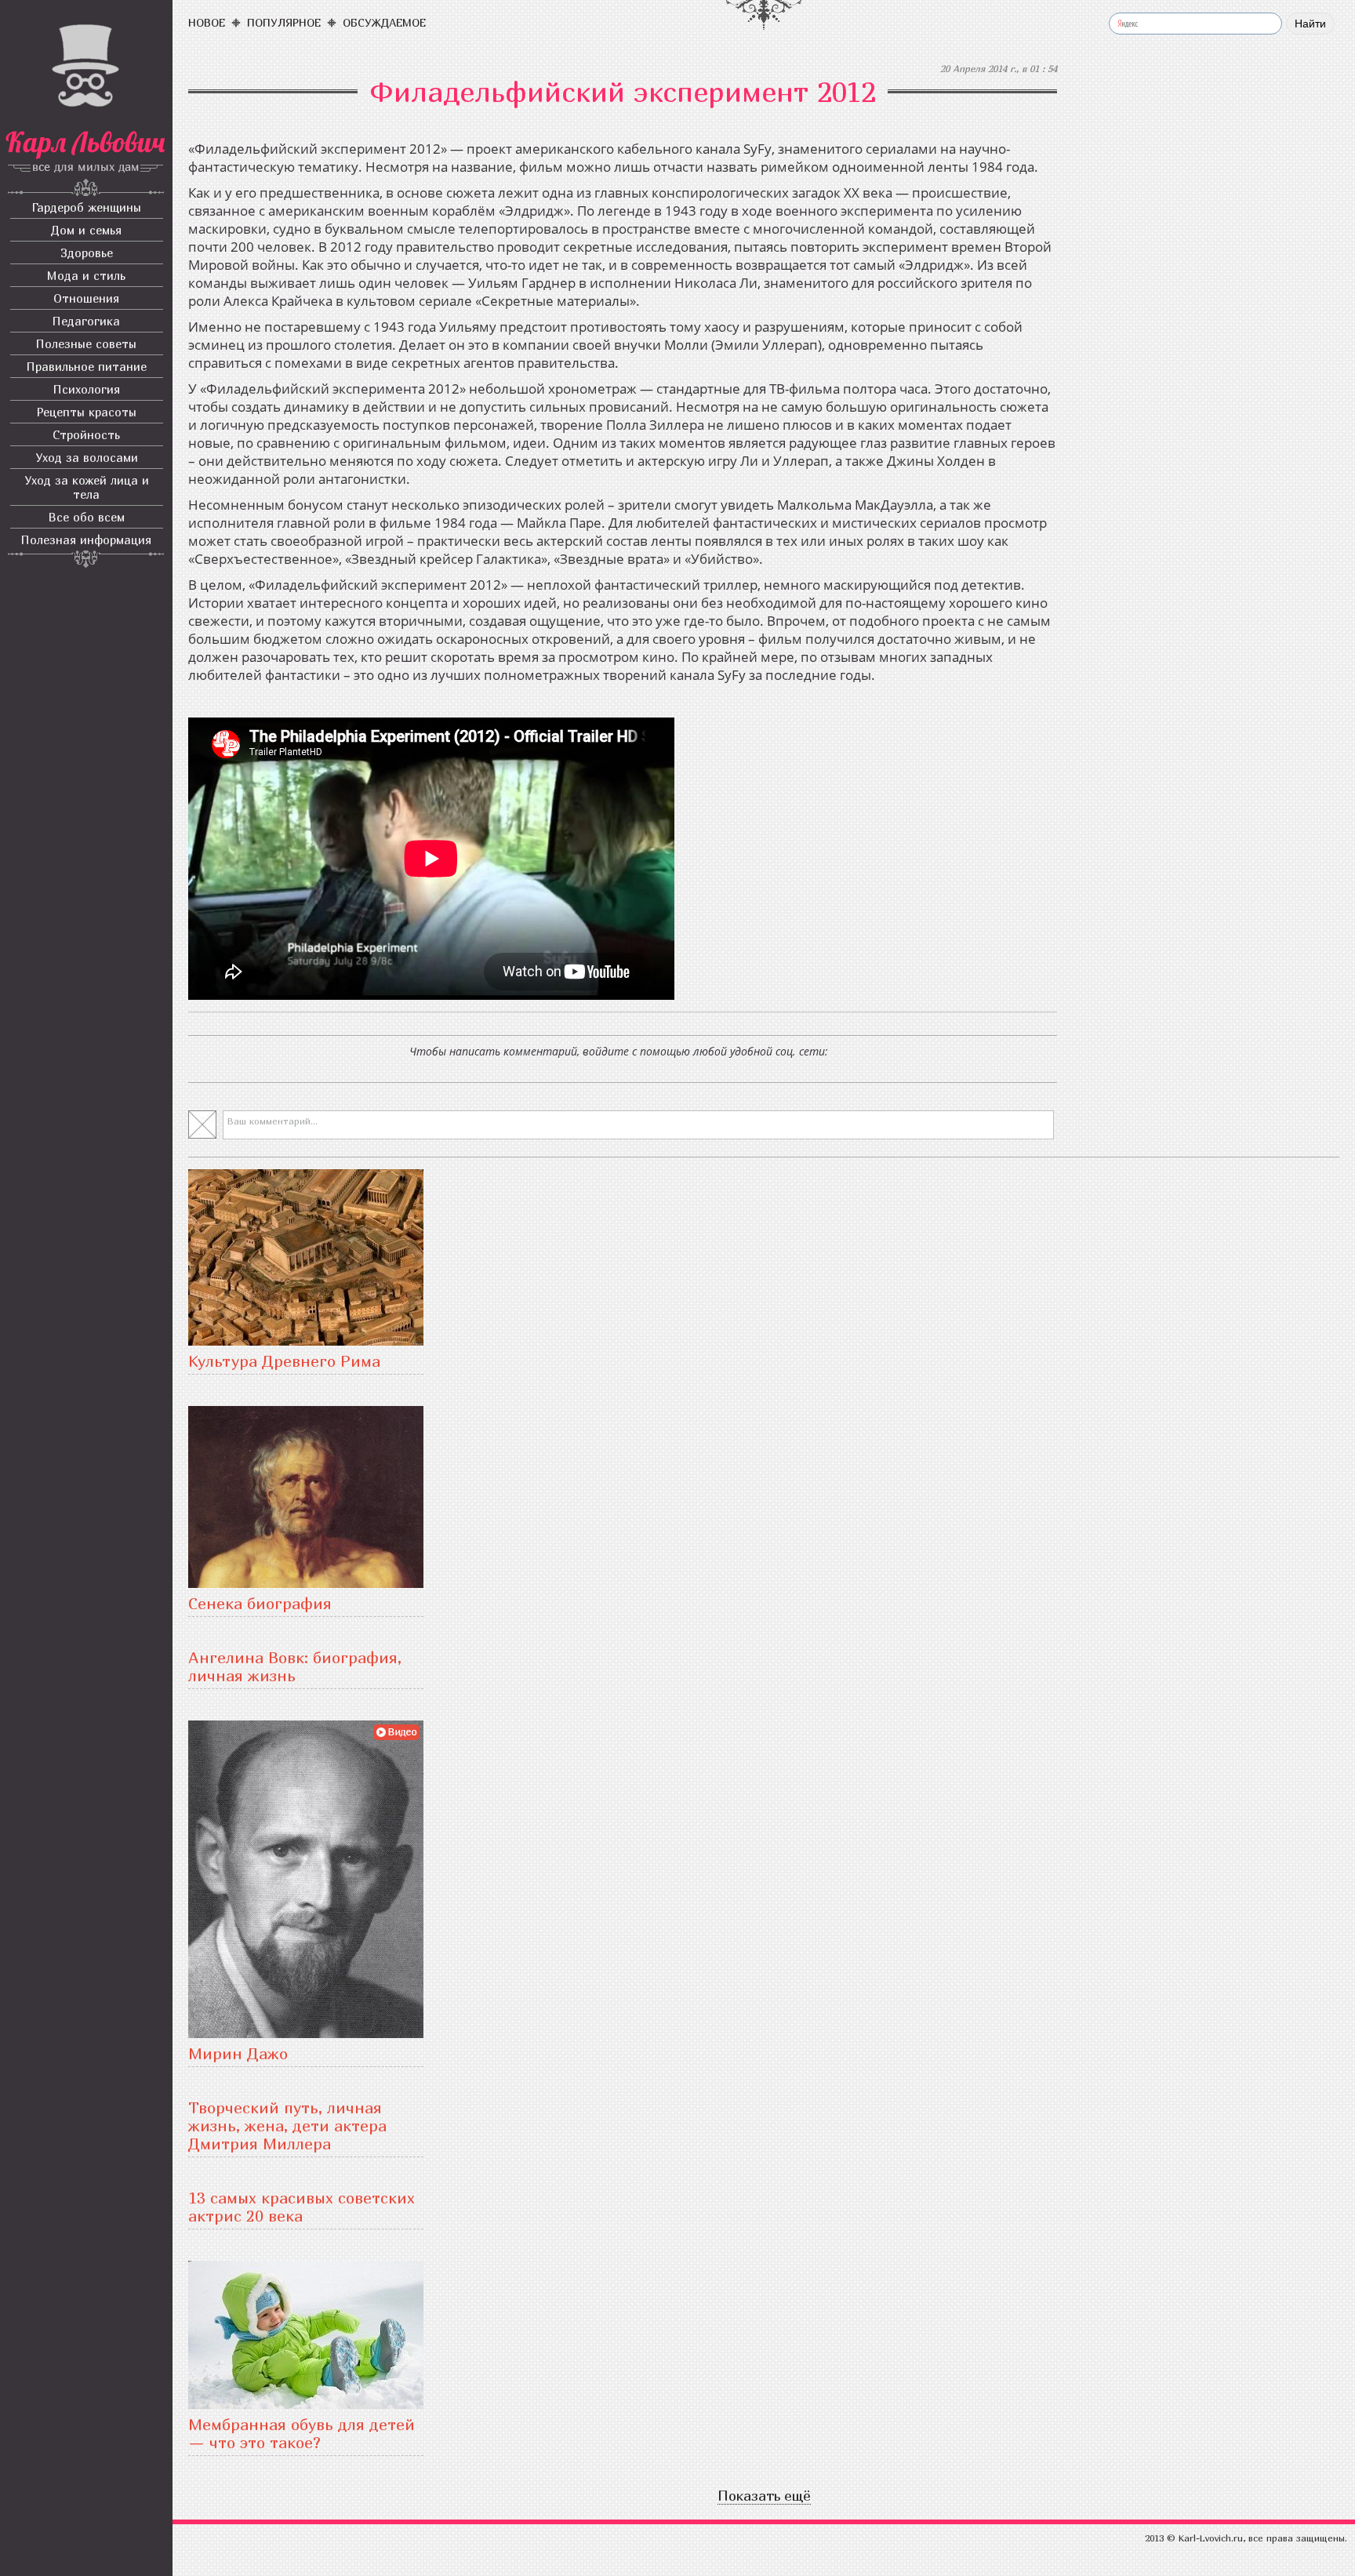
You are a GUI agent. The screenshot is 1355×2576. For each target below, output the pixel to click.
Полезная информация (86, 540)
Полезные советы (86, 343)
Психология (87, 389)
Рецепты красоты (87, 412)
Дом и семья (86, 230)
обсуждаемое (384, 22)
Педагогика (86, 321)
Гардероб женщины (87, 207)
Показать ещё (764, 2496)
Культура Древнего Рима (284, 1361)
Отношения (86, 298)
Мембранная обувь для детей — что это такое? (302, 2433)
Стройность (86, 434)
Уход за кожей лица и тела (87, 487)
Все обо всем (87, 517)
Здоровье (87, 253)
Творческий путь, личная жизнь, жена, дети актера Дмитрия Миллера (287, 2125)
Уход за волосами (87, 457)
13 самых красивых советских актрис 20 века (302, 2207)
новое (207, 22)
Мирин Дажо (238, 2053)
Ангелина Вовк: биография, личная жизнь (295, 1666)
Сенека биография (260, 1603)
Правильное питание (87, 366)
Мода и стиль (86, 275)
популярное (284, 22)
